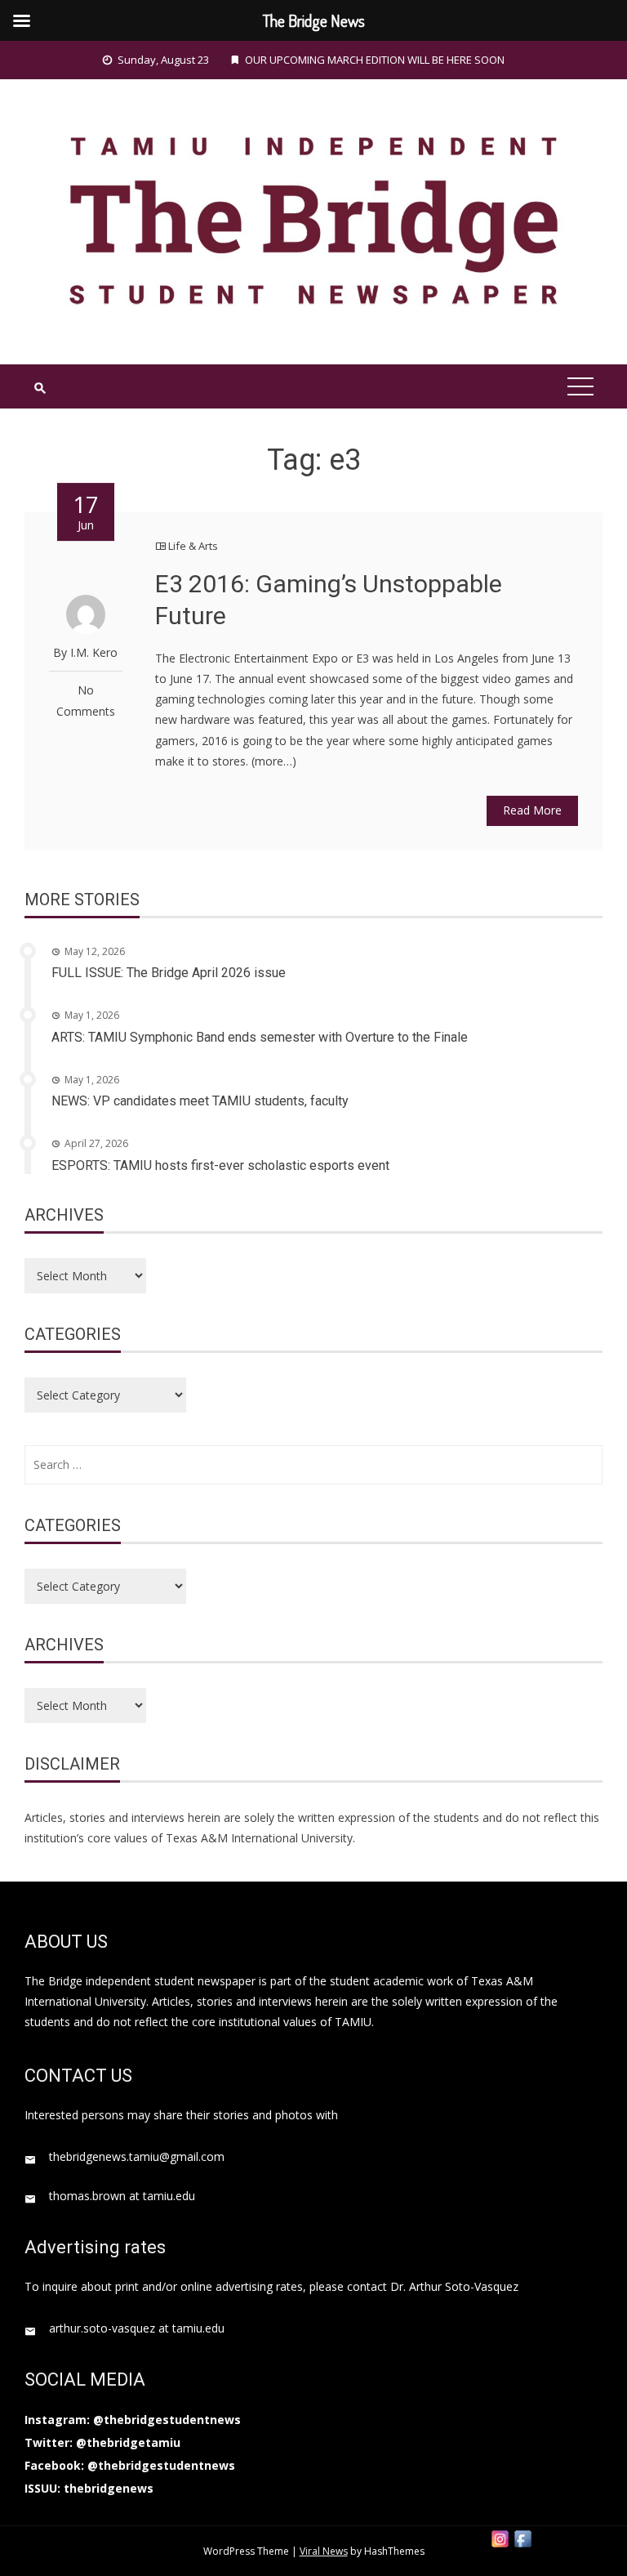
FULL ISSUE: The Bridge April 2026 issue (169, 973)
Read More (532, 810)
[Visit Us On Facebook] (522, 2537)
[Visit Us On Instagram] (500, 2537)
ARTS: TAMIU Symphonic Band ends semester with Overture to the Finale (260, 1037)
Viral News (324, 2551)
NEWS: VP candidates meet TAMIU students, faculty (200, 1101)
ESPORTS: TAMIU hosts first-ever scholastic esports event (220, 1165)
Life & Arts (193, 546)
